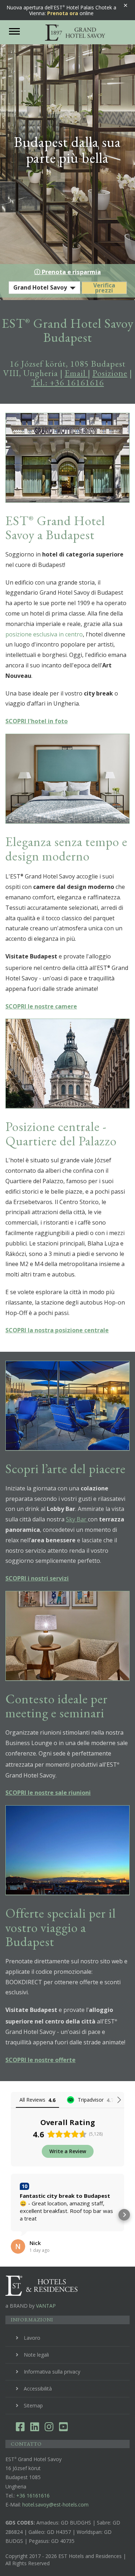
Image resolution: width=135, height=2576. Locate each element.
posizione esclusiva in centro (44, 634)
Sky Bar (77, 1519)
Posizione (110, 373)
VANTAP (46, 2306)
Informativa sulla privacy (52, 2372)
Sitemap (33, 2405)
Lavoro (32, 2338)
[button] (11, 2215)
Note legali (36, 2355)
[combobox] (44, 288)
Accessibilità (38, 2389)
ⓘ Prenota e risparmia (67, 272)
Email (76, 373)
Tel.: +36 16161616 (68, 382)
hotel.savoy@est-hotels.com (55, 2505)
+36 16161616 (33, 2495)
